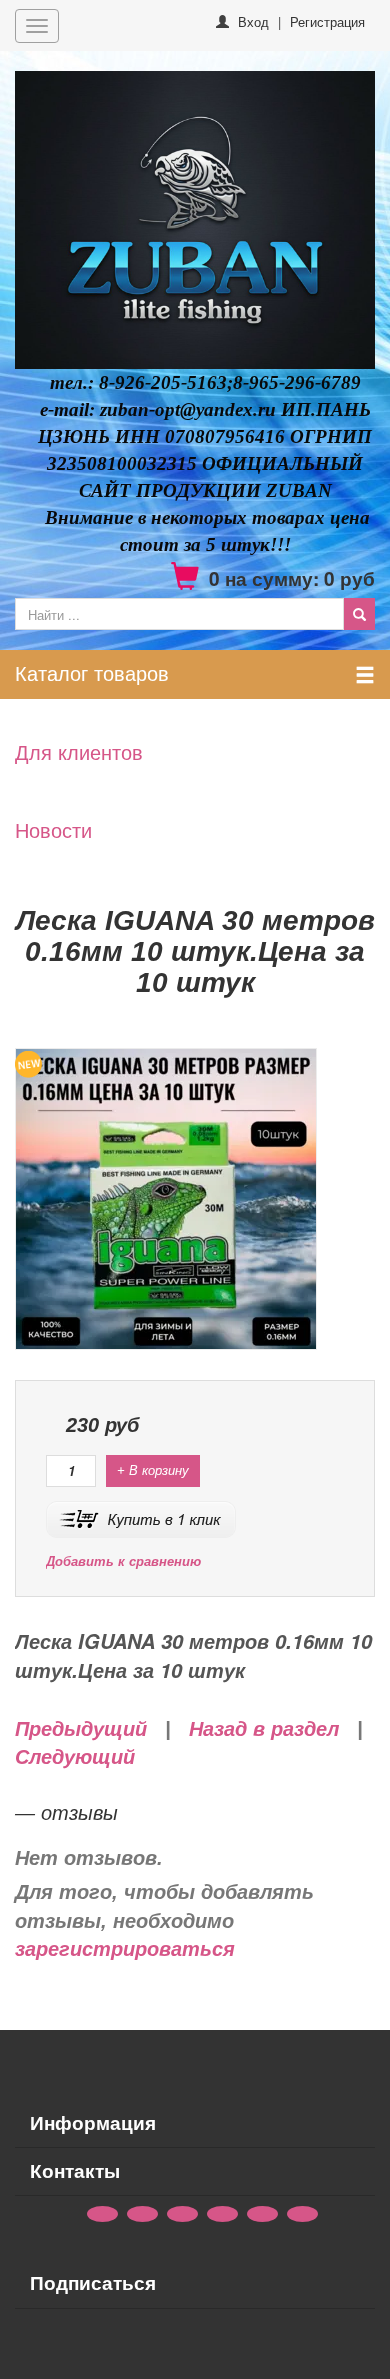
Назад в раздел (264, 1729)
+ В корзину (153, 1470)
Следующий (75, 1757)
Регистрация (327, 21)
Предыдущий (81, 1729)
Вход (253, 21)
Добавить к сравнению (123, 1561)
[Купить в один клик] (141, 1517)
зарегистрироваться (125, 1949)
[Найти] (359, 614)
